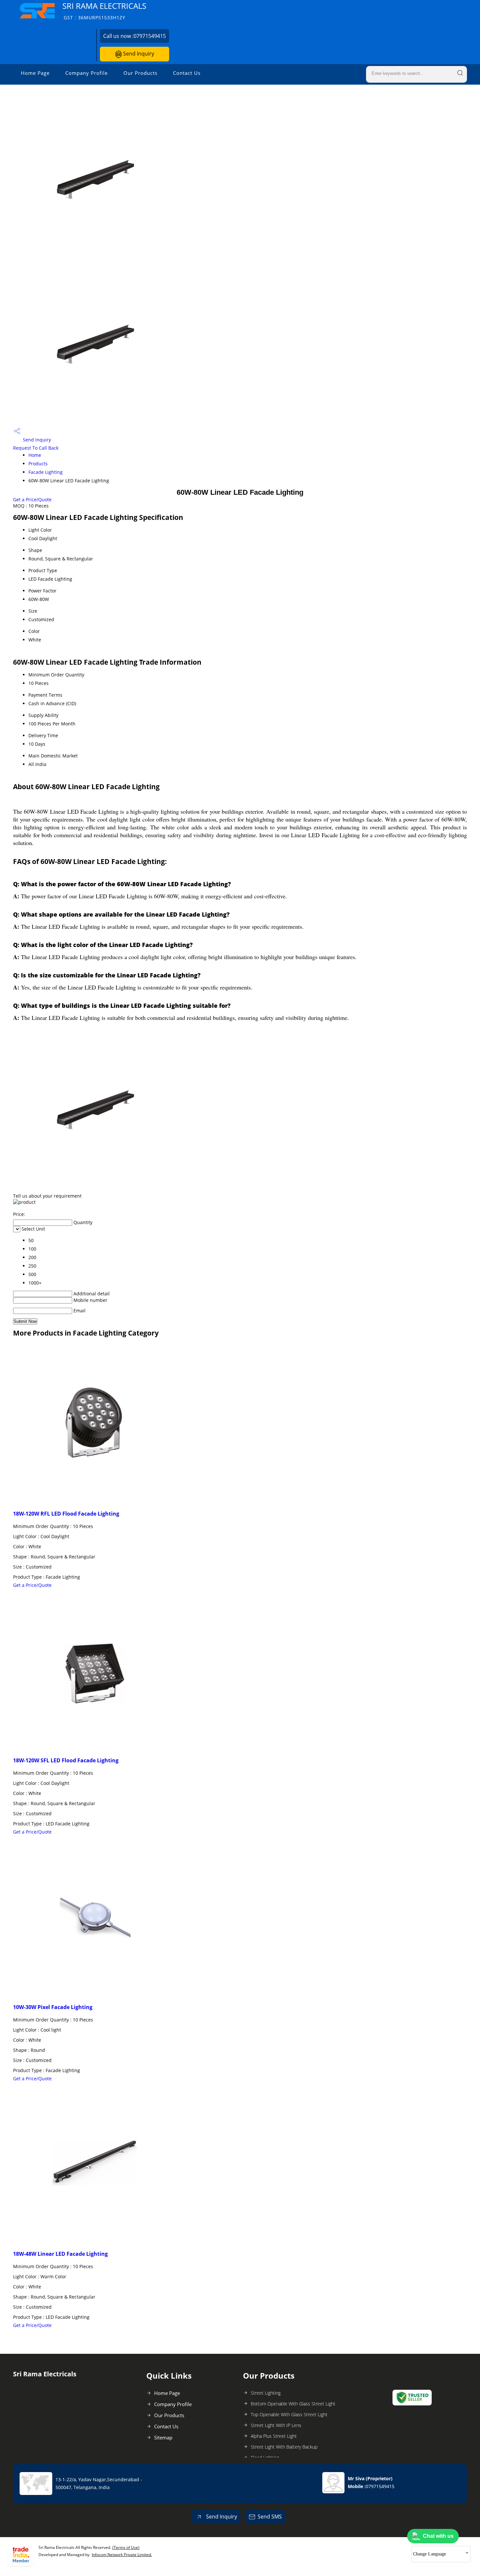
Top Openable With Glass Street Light (289, 2414)
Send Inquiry (138, 54)
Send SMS (270, 2517)
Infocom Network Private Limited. (122, 2555)
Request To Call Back (36, 448)
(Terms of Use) (126, 2547)
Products (38, 464)
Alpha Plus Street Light (274, 2436)
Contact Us (187, 73)
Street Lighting (266, 2393)
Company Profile (87, 73)
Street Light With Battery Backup (284, 2447)
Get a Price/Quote (32, 499)
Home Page (35, 73)
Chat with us (438, 2536)
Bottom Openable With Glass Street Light (293, 2404)
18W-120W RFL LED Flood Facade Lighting (66, 1514)
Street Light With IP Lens (276, 2425)
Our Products (140, 73)
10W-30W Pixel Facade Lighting (53, 2007)
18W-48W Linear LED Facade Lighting (60, 2254)
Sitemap (163, 2437)
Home (35, 455)
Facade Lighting (46, 472)
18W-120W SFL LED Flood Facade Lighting (66, 1760)
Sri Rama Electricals (104, 11)
